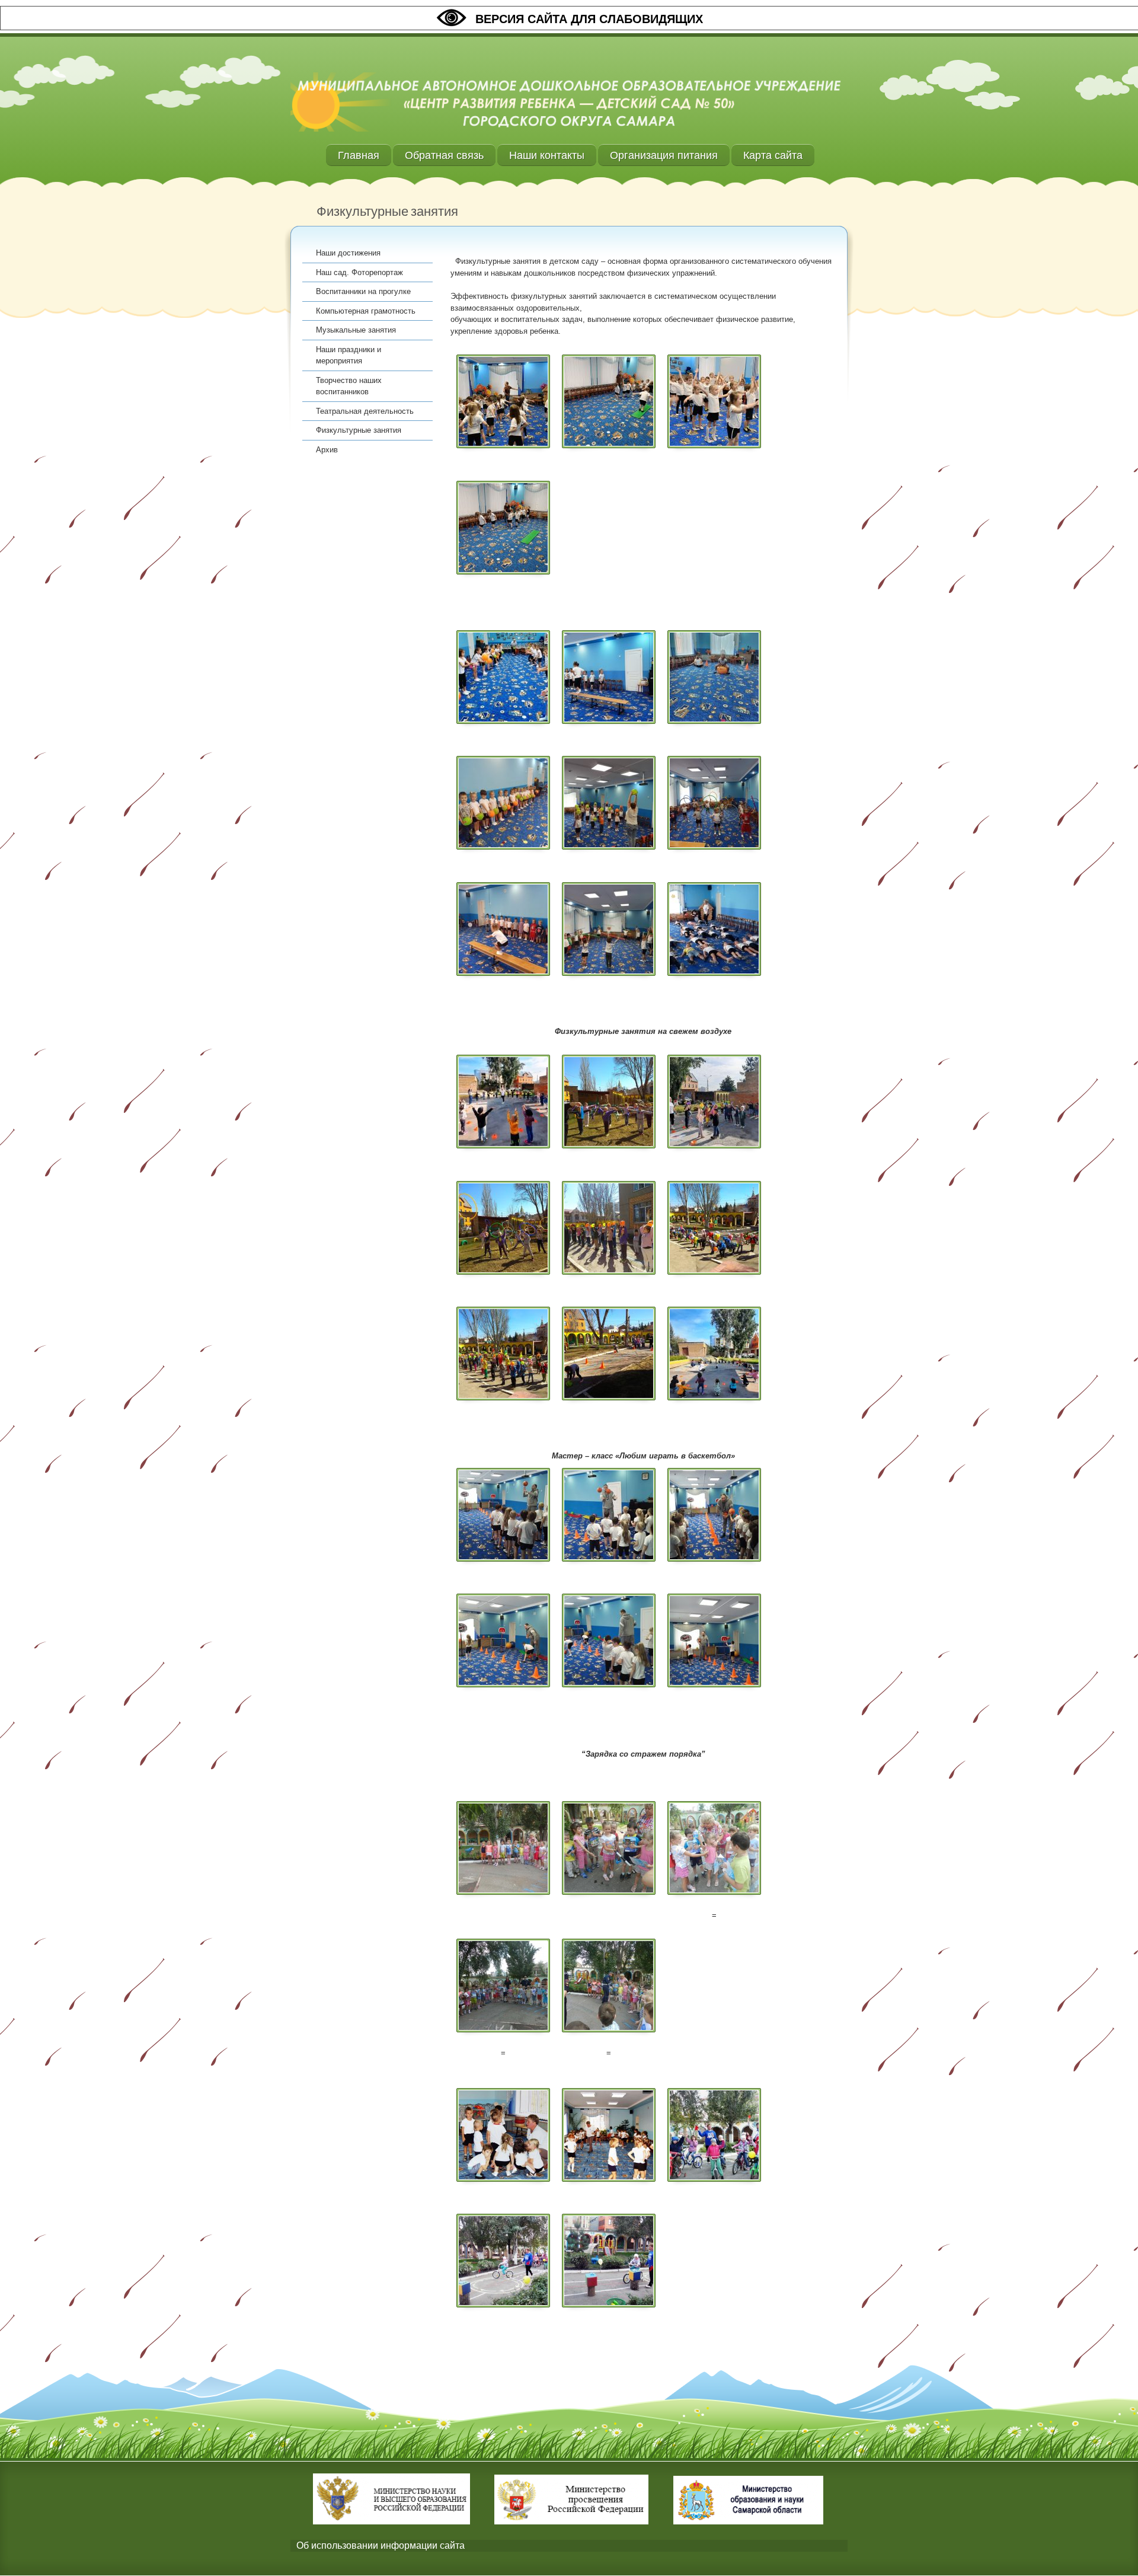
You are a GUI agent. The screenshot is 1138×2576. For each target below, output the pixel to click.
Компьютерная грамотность (366, 311)
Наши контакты (547, 155)
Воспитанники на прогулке (363, 291)
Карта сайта (773, 155)
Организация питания (664, 155)
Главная (359, 155)
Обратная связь (444, 155)
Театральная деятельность (365, 411)
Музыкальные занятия (356, 330)
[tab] (569, 2546)
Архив (327, 450)
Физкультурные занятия (359, 430)
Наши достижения (348, 253)
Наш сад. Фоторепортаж (359, 272)
